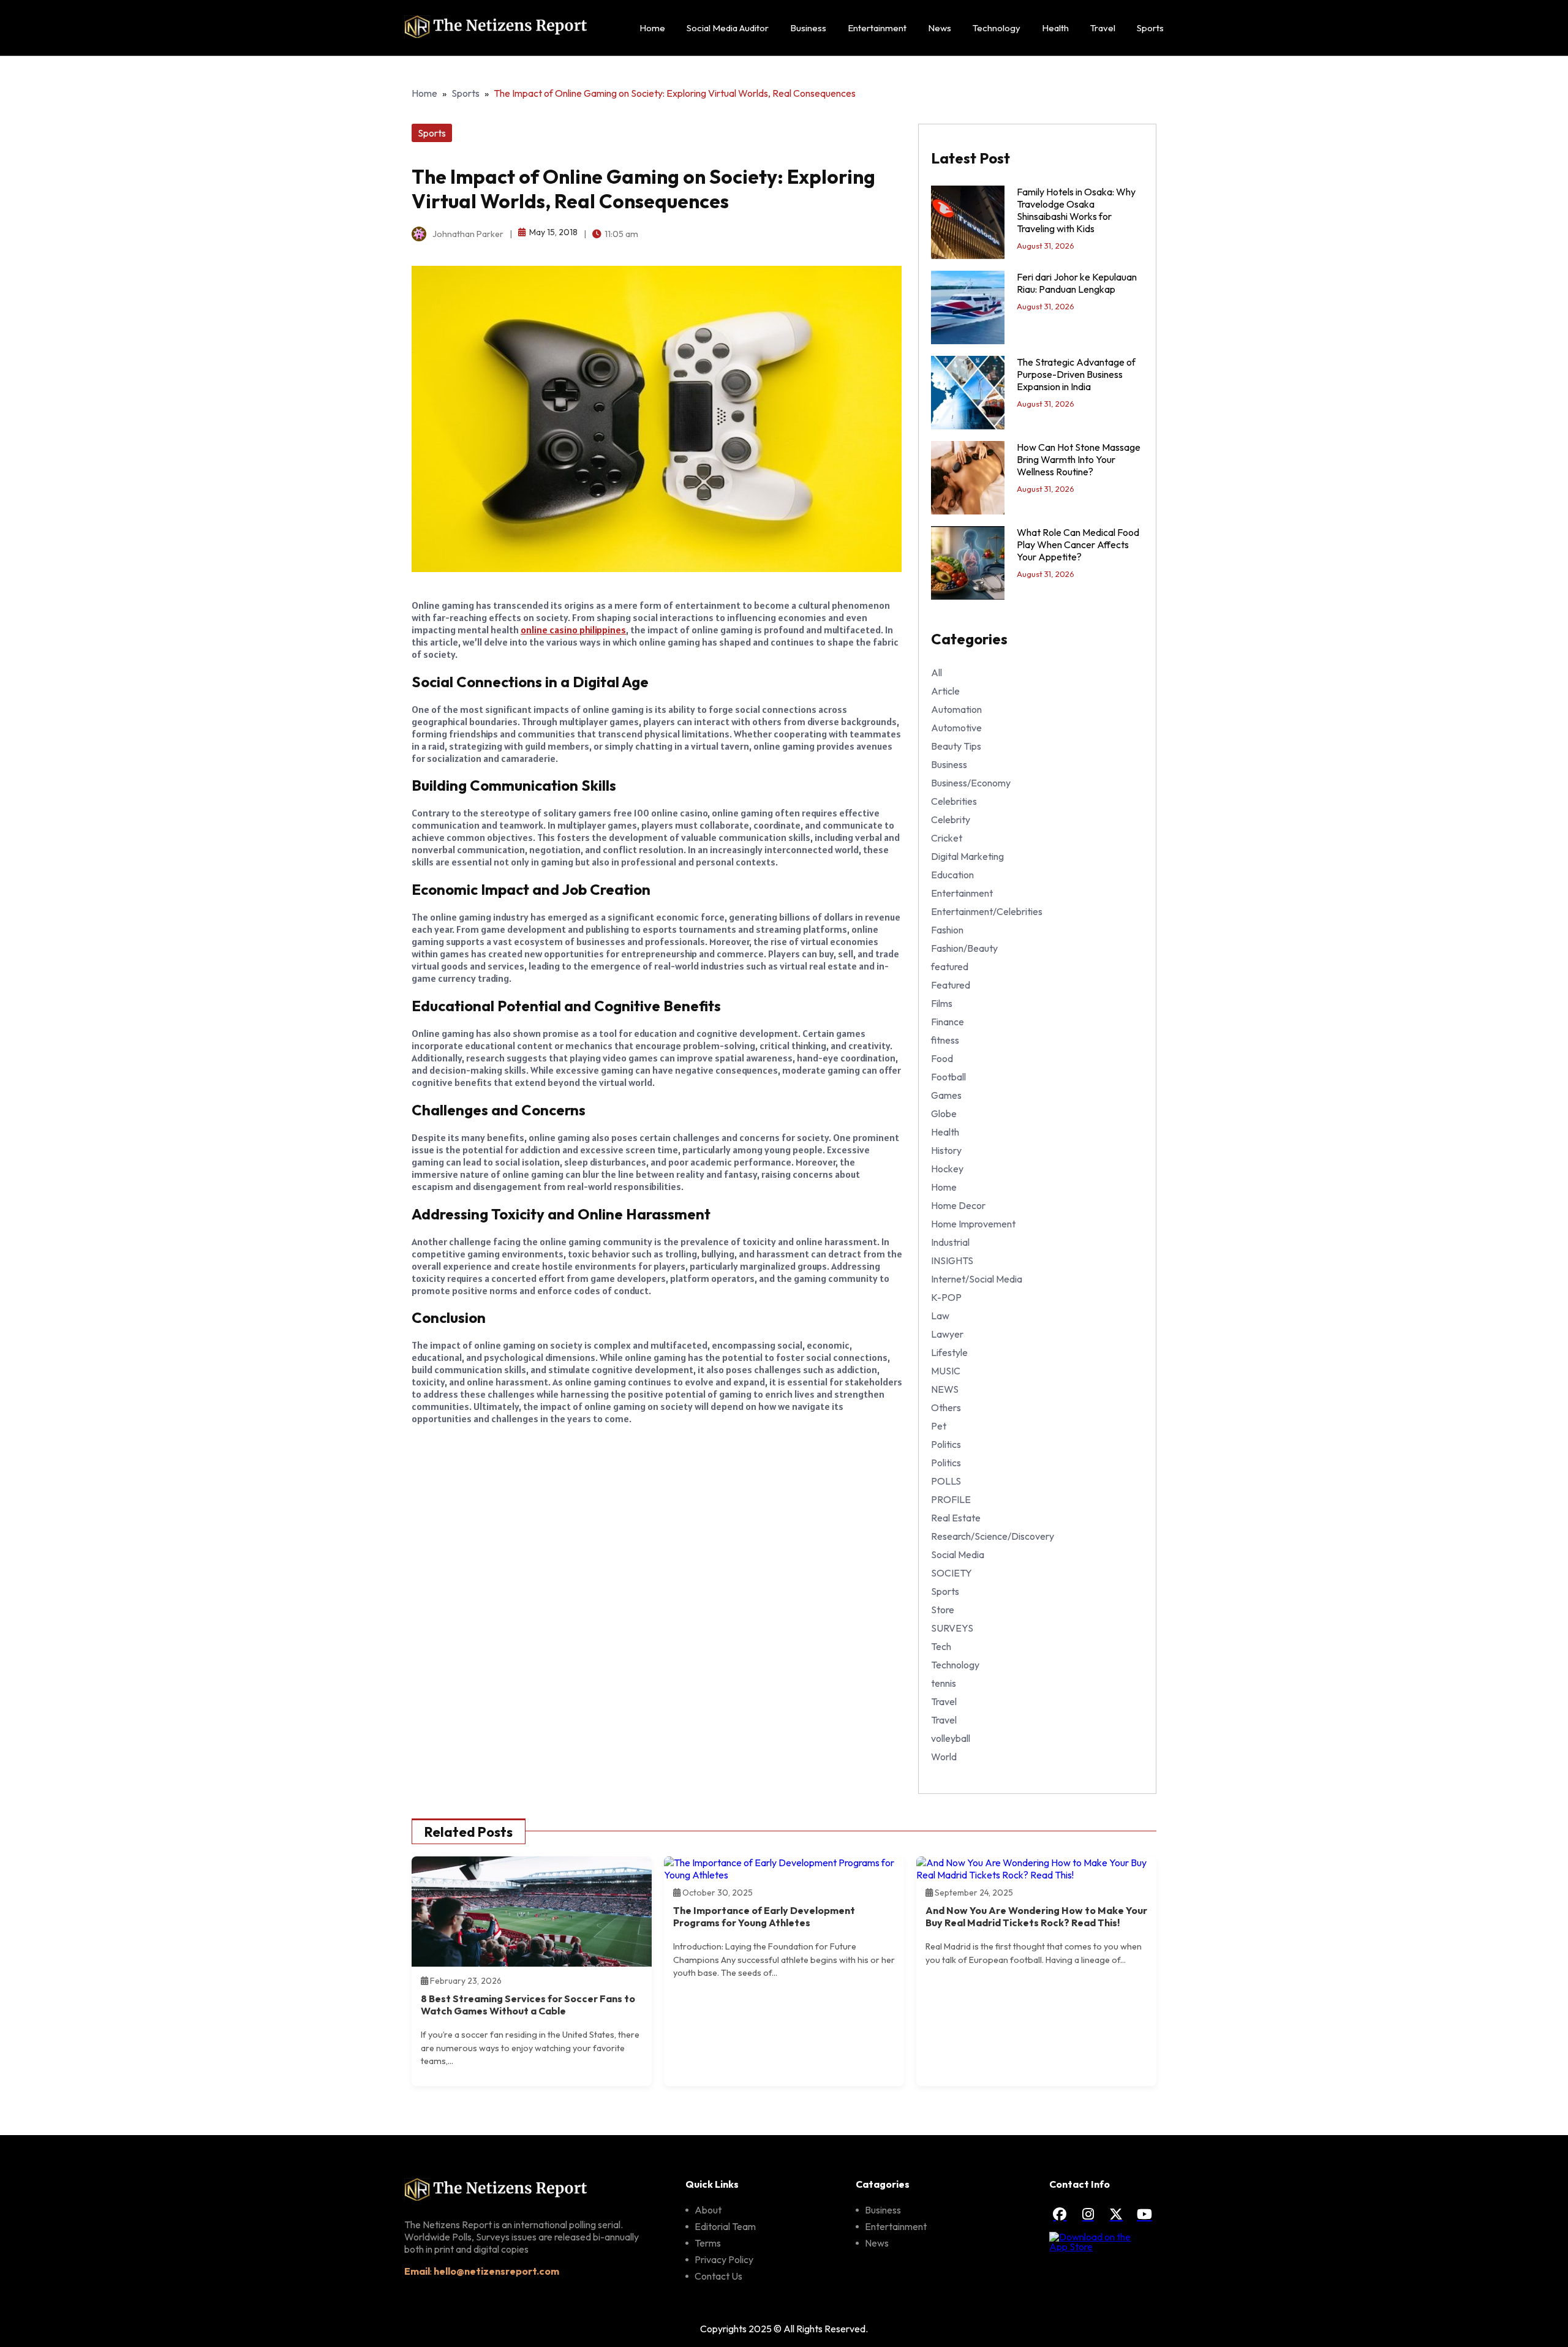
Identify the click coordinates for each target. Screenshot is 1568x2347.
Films (942, 1003)
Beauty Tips (956, 746)
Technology (997, 28)
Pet (939, 1426)
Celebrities (954, 801)
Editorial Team (725, 2226)
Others (946, 1407)
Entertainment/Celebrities (987, 911)
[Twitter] (1116, 2214)
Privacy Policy (724, 2259)
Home (652, 28)
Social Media (958, 1554)
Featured (951, 985)
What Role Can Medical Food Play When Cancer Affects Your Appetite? (1078, 544)
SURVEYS (952, 1628)
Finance (948, 1022)
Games (946, 1095)
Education (952, 875)
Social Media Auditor (728, 28)
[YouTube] (1144, 2214)
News (940, 28)
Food (942, 1058)
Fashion (947, 930)
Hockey (947, 1169)
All (937, 672)
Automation (956, 709)
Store (943, 1610)
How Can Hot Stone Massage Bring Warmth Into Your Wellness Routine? (1079, 459)
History (946, 1150)
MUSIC (946, 1371)
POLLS (946, 1481)
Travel (1103, 28)
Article (945, 691)
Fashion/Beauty (964, 948)
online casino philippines (573, 630)
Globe (944, 1113)
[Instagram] (1088, 2214)
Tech (941, 1646)
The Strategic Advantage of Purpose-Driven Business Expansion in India (1076, 374)
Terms (708, 2243)
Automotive (956, 728)
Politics (946, 1444)
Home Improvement (973, 1224)
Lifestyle (949, 1352)
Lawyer (947, 1334)
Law (940, 1316)
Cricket (947, 838)
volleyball (951, 1738)
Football (948, 1077)
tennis (944, 1683)
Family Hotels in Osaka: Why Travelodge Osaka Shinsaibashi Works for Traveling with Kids (1076, 210)
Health (1055, 28)
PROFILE (951, 1499)
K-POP (946, 1297)
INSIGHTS (952, 1260)
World (944, 1757)
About (708, 2210)
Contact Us (718, 2276)
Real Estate (956, 1518)
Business (808, 28)
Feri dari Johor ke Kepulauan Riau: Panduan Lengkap (1077, 283)
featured (950, 966)
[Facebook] (1060, 2214)
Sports (1150, 28)
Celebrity (951, 819)
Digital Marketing (967, 856)
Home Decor (958, 1205)
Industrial (950, 1242)
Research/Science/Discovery (993, 1536)
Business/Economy (971, 783)
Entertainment (877, 28)
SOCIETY (952, 1573)
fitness (945, 1040)
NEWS (945, 1389)
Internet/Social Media (977, 1279)
